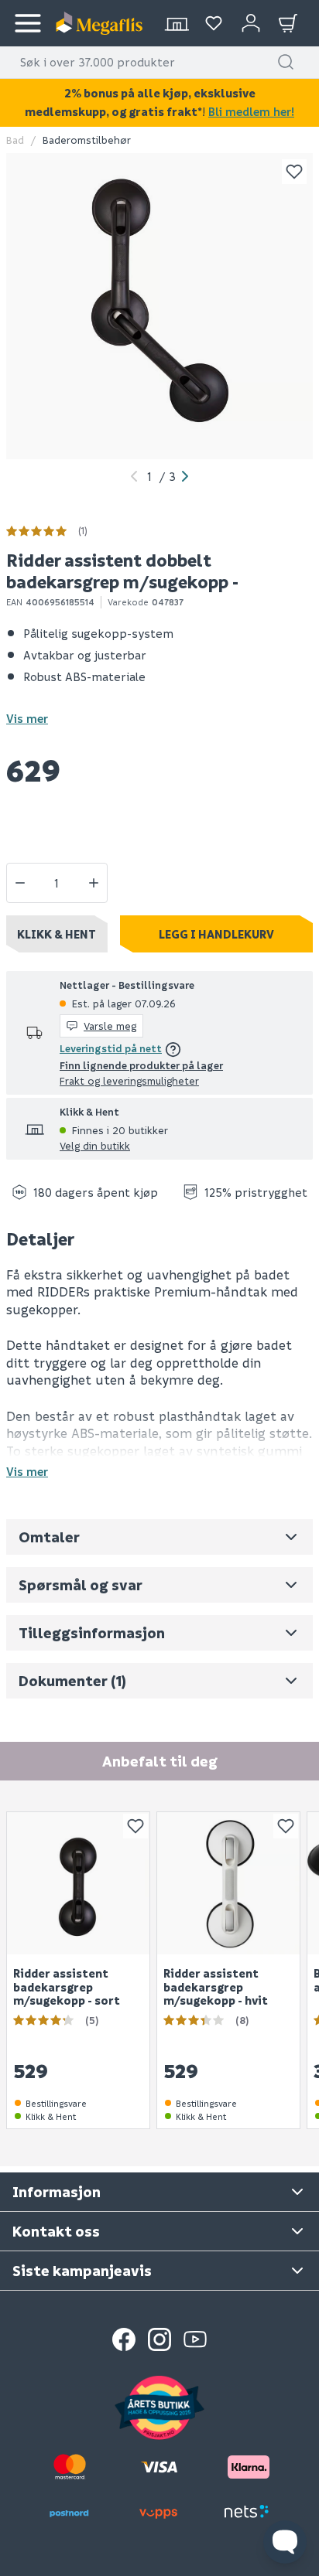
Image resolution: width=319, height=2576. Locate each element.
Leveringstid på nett (111, 1048)
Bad (15, 140)
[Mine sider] (214, 23)
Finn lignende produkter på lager (141, 1065)
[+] (94, 883)
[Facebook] (124, 2339)
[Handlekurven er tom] (288, 23)
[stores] (177, 23)
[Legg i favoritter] (294, 172)
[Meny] (28, 23)
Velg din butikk (95, 1145)
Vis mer (27, 718)
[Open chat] (285, 2542)
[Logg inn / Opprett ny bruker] (251, 23)
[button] (286, 62)
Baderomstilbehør (87, 140)
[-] (20, 883)
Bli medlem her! (251, 111)
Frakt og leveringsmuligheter (129, 1080)
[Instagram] (159, 2339)
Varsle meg (110, 1026)
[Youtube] (195, 2339)
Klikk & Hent (57, 934)
